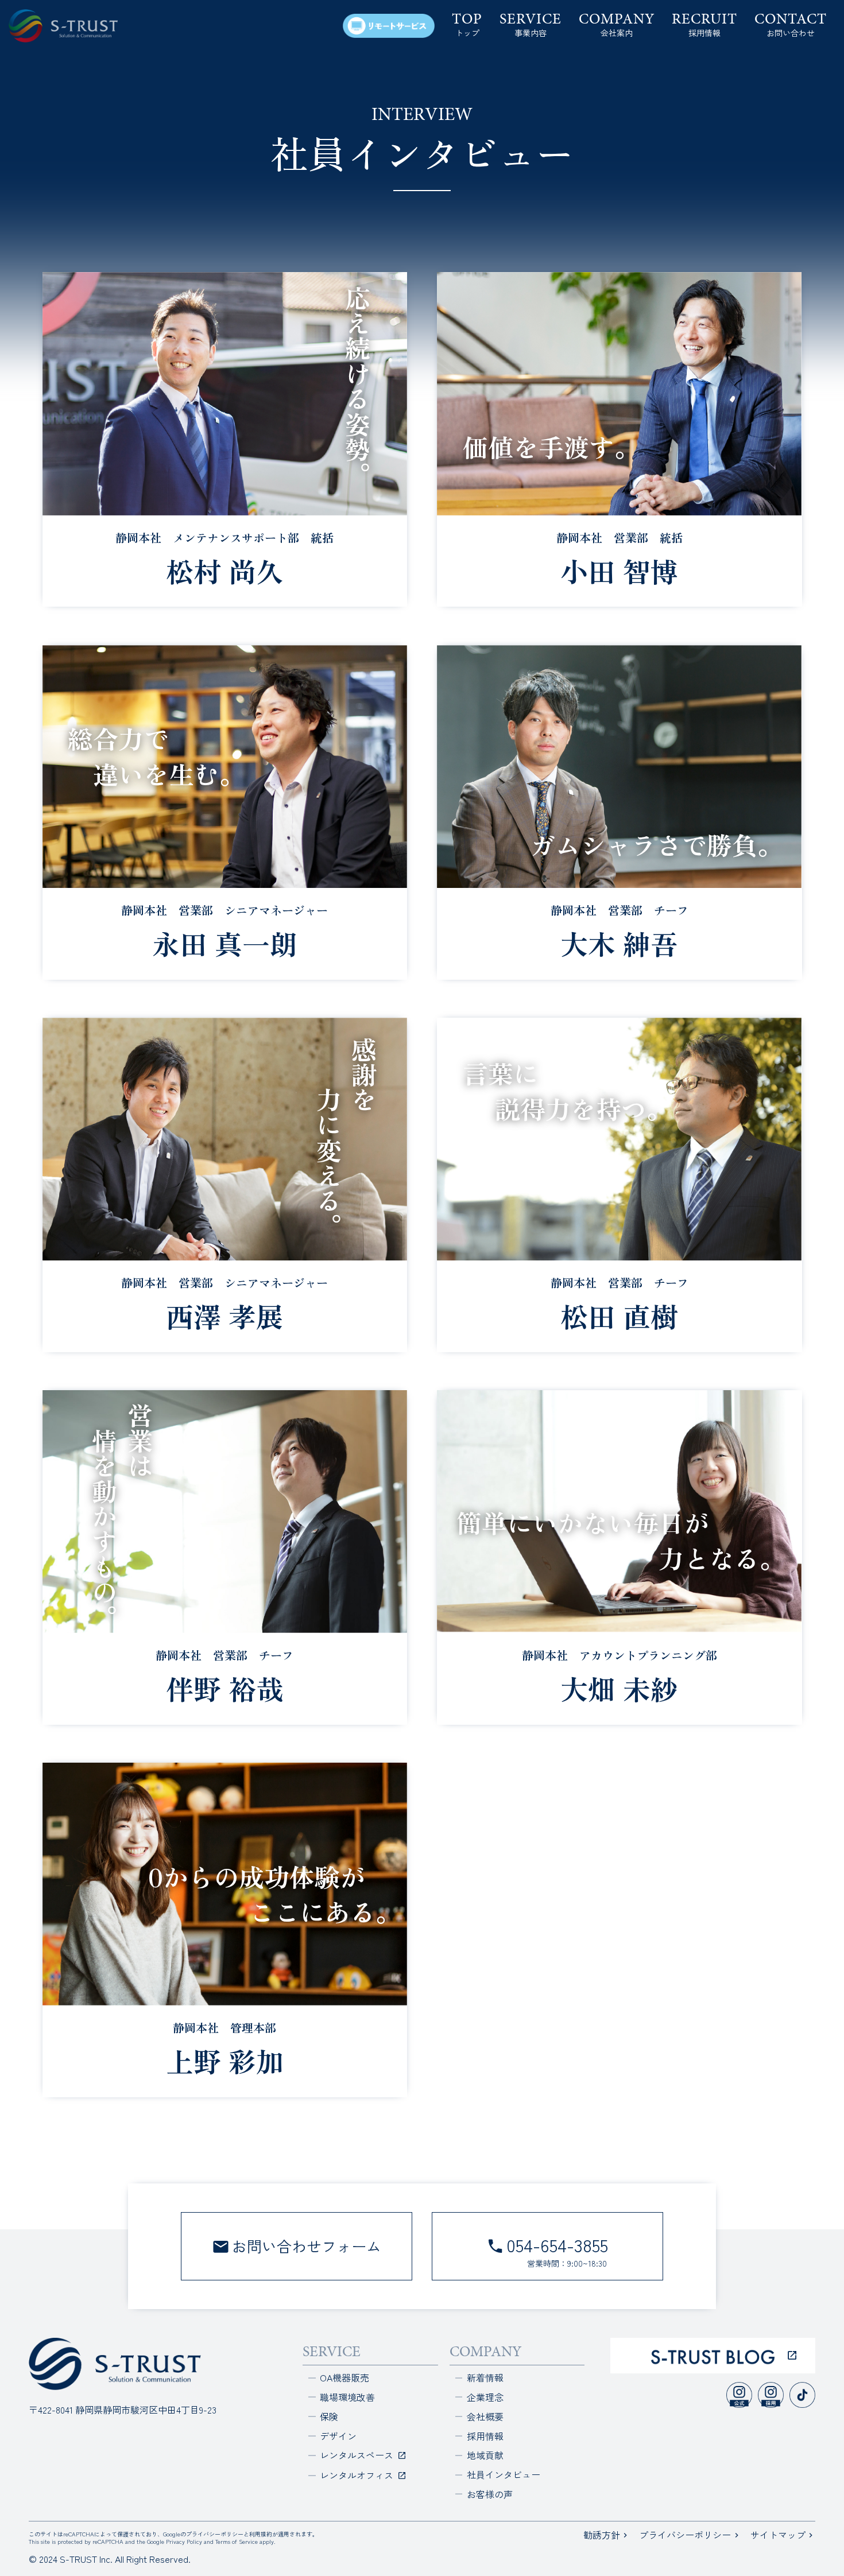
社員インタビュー (504, 2474)
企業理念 (485, 2397)
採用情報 (485, 2436)
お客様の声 (490, 2494)
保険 (329, 2416)
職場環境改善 (347, 2397)
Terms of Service (237, 2541)
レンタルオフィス (358, 2475)
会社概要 (485, 2416)
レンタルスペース (358, 2455)
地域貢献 (485, 2455)
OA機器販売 (344, 2377)
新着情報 (485, 2377)
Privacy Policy (184, 2541)
